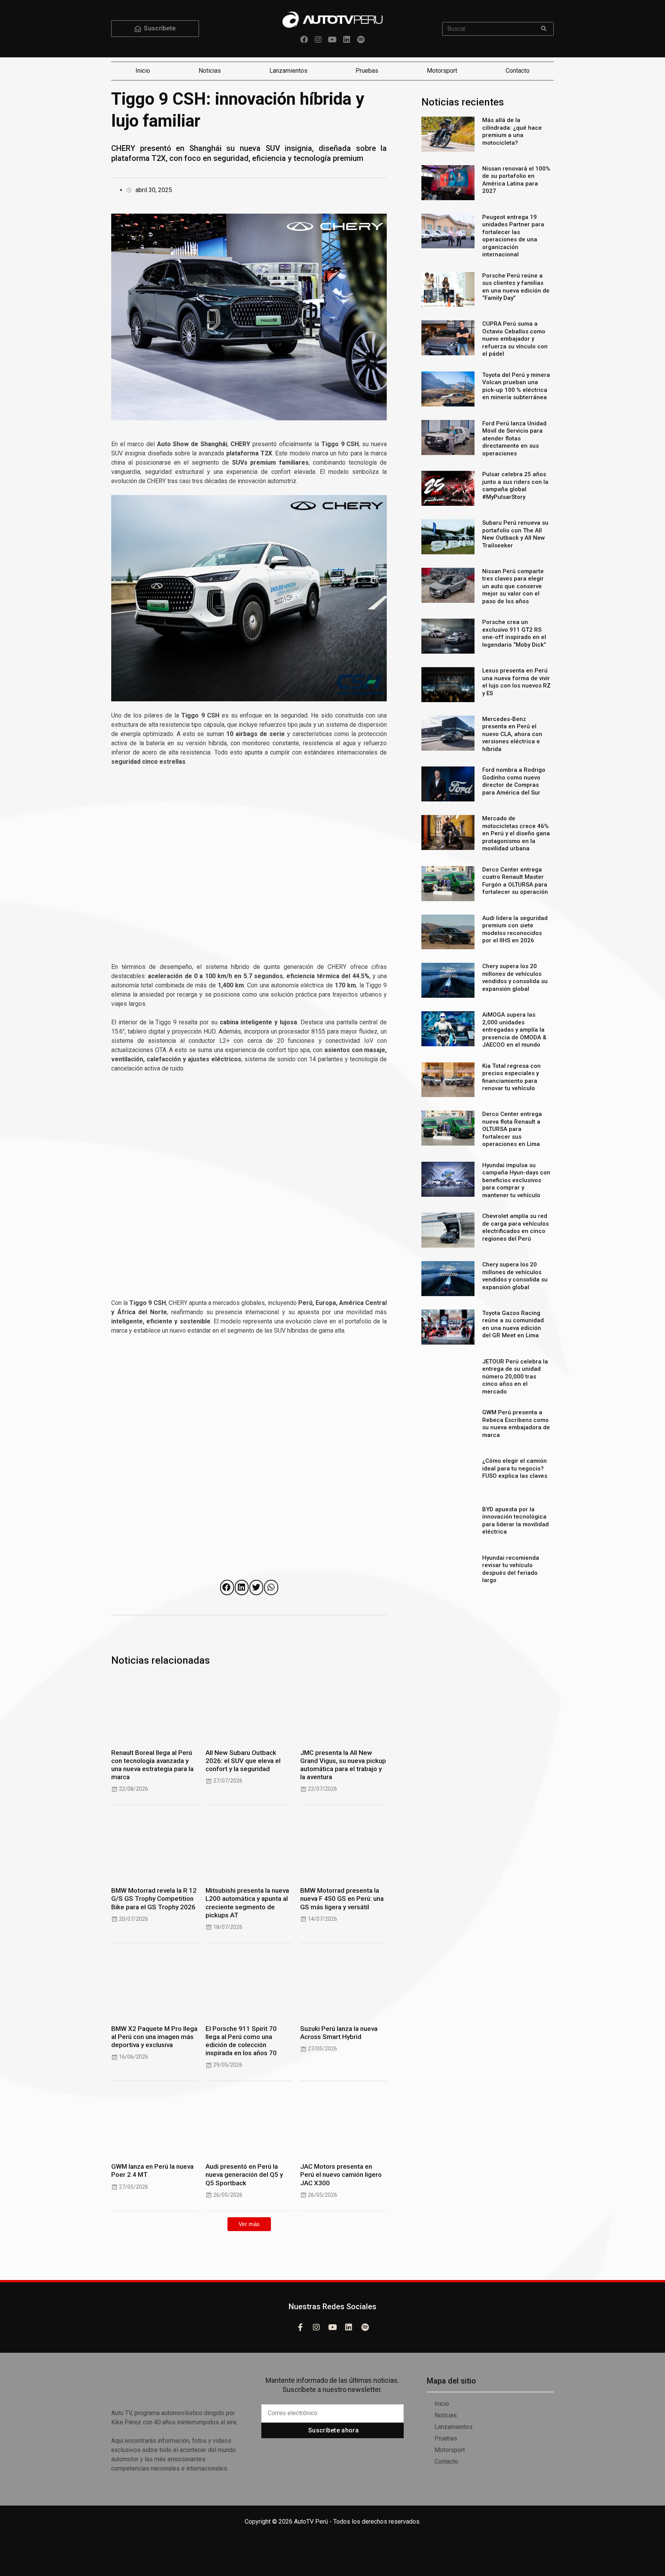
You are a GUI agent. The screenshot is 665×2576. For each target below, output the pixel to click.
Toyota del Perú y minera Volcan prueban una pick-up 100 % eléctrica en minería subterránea (516, 386)
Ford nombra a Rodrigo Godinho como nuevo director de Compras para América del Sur (514, 781)
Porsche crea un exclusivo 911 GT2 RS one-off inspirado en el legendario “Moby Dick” (514, 633)
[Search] (544, 29)
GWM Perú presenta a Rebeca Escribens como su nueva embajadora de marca (516, 1424)
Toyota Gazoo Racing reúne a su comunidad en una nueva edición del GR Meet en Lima (513, 1324)
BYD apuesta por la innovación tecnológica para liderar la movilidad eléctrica (515, 1521)
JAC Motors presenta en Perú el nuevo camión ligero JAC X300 (341, 2175)
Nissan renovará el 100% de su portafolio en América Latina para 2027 (516, 180)
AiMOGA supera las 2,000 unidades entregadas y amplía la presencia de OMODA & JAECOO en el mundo (514, 1030)
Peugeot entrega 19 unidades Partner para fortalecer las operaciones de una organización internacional (513, 236)
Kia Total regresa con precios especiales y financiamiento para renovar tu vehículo (511, 1077)
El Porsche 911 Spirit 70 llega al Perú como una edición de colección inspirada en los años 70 (241, 2041)
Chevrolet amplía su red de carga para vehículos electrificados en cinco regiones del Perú (515, 1227)
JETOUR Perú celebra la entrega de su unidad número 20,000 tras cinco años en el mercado (515, 1377)
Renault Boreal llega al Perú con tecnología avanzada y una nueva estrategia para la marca (152, 1765)
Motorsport (442, 71)
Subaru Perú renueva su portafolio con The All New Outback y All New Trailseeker (515, 534)
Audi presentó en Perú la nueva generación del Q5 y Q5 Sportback (244, 2175)
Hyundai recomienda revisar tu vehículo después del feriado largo (511, 1569)
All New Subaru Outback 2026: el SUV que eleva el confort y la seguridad (243, 1761)
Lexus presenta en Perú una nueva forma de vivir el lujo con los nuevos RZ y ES (516, 682)
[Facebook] (304, 40)
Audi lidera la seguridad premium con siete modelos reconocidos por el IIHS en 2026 (515, 929)
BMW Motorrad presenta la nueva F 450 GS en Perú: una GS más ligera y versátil (342, 1899)
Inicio (143, 71)
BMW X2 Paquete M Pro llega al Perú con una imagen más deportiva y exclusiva (154, 2037)
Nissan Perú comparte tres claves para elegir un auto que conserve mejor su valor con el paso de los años (513, 586)
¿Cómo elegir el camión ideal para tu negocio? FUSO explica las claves (515, 1468)
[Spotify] (361, 40)
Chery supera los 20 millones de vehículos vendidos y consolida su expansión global (515, 978)
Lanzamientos (288, 71)
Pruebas (367, 71)
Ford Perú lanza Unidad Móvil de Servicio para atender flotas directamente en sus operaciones (514, 438)
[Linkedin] (347, 40)
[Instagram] (318, 40)
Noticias (210, 71)
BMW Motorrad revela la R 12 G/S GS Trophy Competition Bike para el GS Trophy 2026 (154, 1899)
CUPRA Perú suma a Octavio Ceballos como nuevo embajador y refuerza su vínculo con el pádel (515, 339)
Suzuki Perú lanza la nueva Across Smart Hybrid (339, 2033)
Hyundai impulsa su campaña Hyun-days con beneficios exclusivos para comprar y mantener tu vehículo (516, 1180)
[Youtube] (332, 40)
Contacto (518, 71)
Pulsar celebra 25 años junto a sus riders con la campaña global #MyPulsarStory (515, 486)
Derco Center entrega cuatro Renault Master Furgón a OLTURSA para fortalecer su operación (515, 881)
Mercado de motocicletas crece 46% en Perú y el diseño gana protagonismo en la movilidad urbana (516, 833)
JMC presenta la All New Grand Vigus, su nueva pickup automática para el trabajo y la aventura (343, 1765)
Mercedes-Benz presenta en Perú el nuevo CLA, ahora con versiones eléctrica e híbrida (512, 734)
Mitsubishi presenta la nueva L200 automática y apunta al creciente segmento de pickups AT (247, 1903)
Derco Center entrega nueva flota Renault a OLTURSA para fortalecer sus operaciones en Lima (512, 1129)
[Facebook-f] (300, 2327)
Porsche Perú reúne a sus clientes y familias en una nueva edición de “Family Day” (516, 287)
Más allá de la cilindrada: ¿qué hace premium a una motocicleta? (512, 131)
